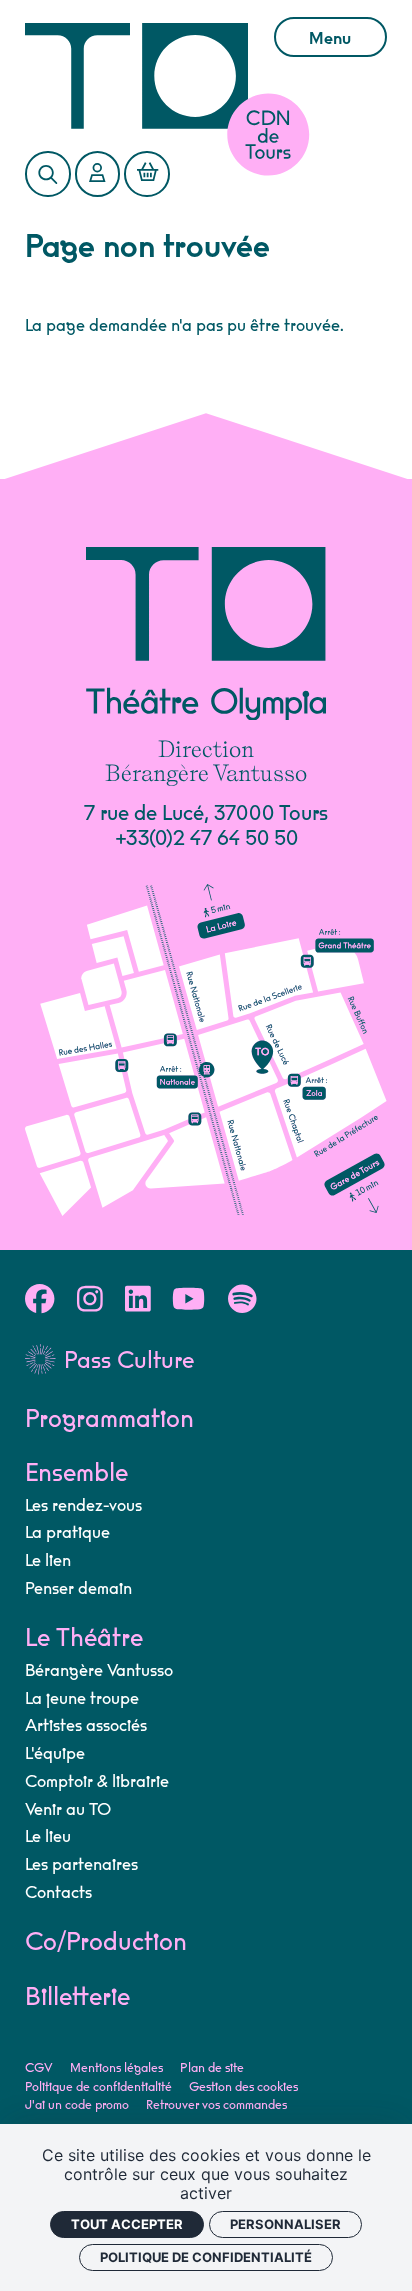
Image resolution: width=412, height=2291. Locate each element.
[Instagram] (90, 1301)
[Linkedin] (138, 1301)
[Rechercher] (47, 173)
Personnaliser (285, 2224)
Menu (330, 39)
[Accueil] (136, 76)
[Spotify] (242, 1301)
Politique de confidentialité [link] (206, 2257)
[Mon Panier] (146, 173)
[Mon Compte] (97, 173)
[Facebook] (39, 1301)
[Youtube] (188, 1301)
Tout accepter (127, 2224)
